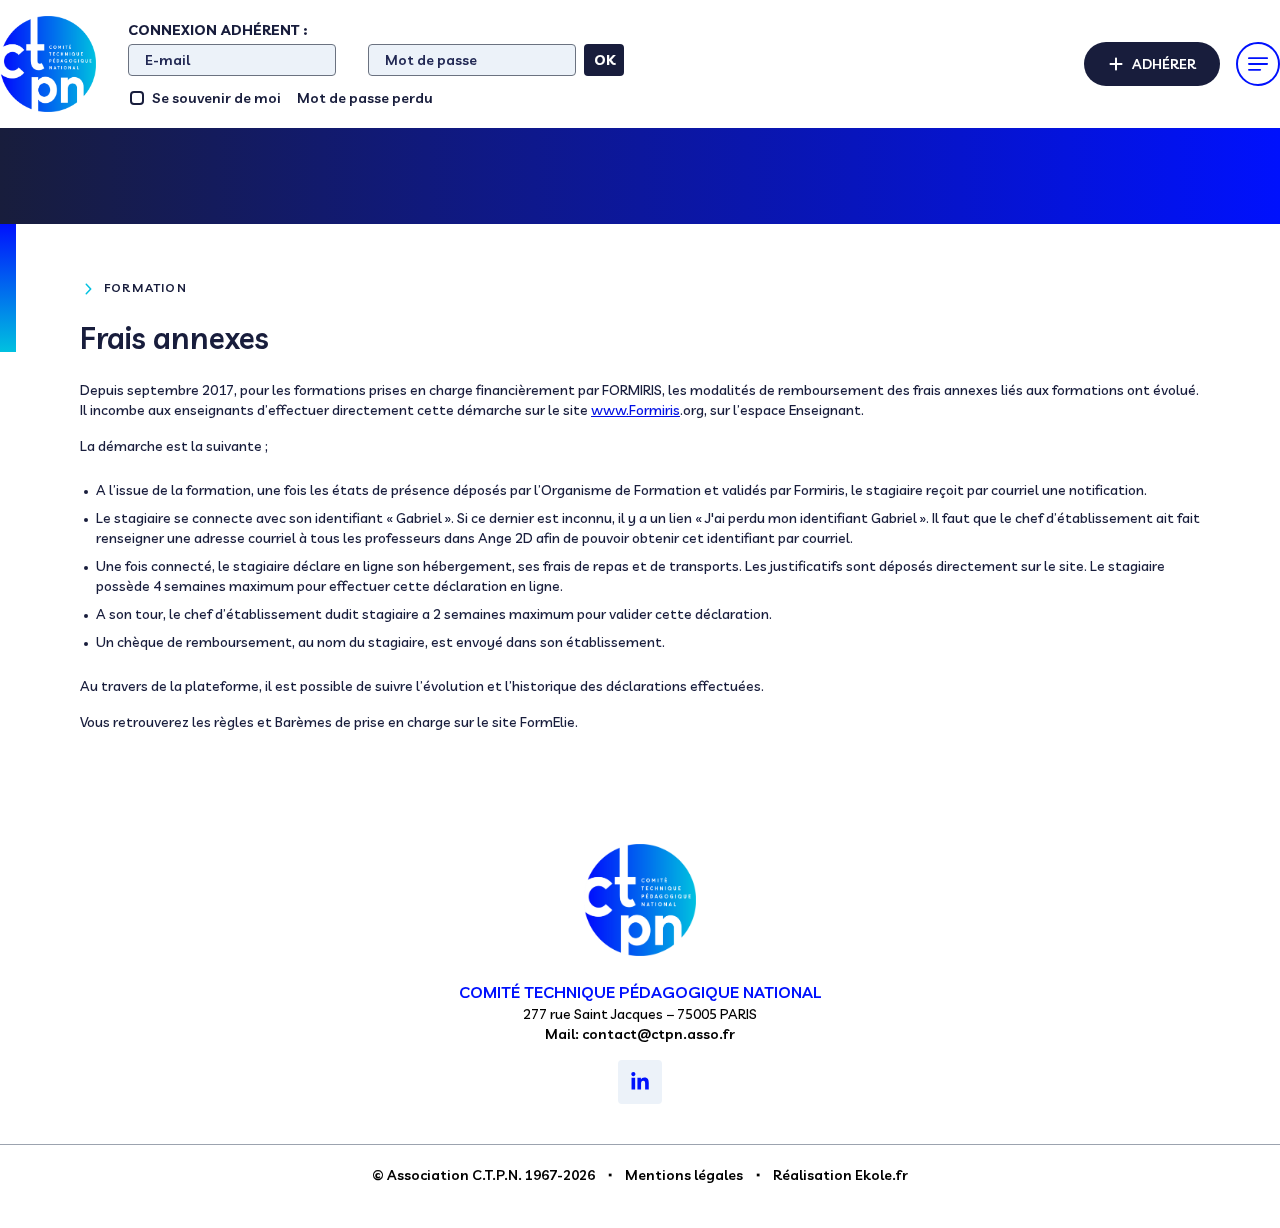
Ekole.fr (881, 1175)
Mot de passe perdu (365, 98)
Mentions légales (684, 1175)
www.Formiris (635, 410)
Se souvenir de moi (216, 98)
